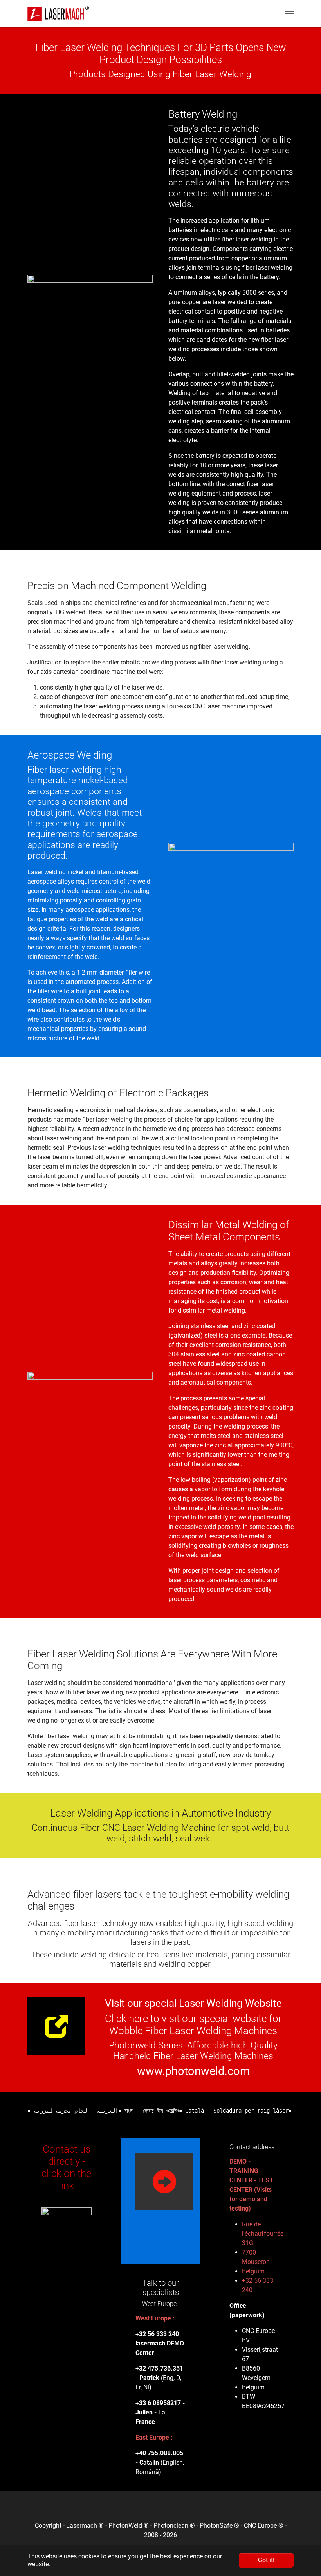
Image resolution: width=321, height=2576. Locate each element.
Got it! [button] (266, 2560)
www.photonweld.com (193, 2071)
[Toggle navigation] (289, 14)
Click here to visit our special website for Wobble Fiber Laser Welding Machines (193, 2025)
